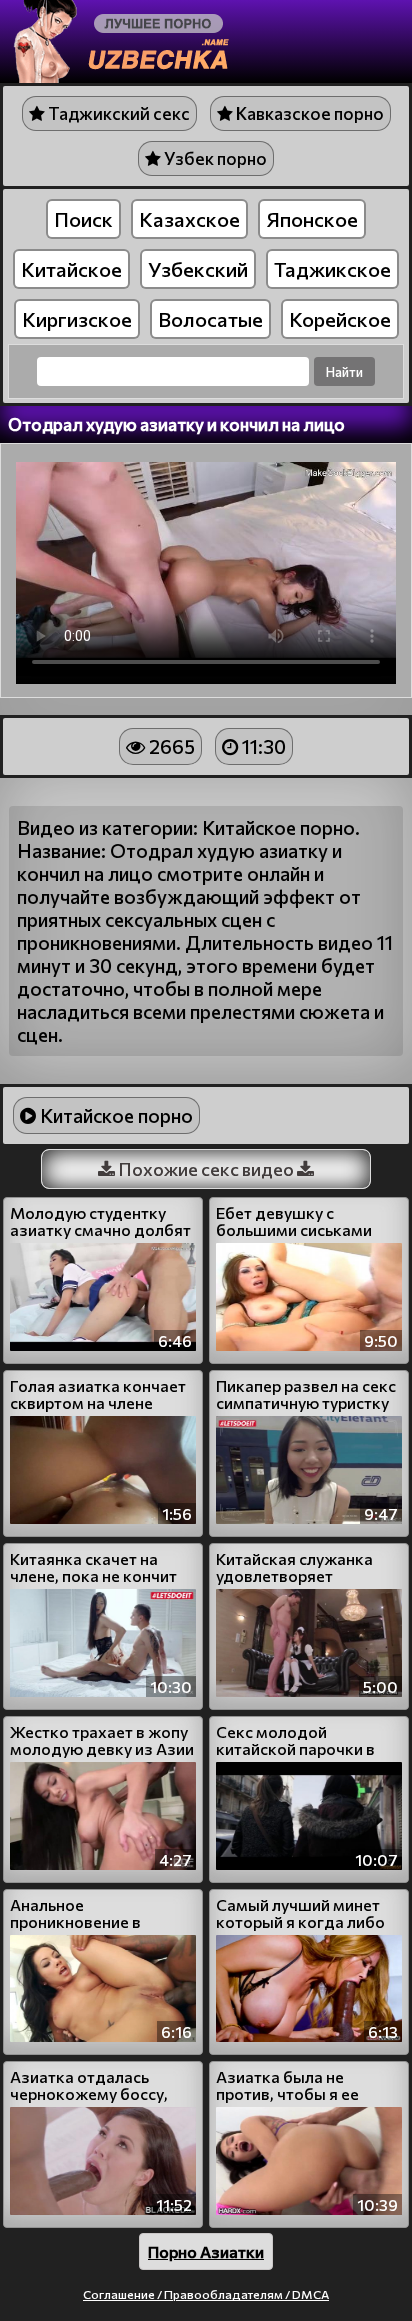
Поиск (83, 219)
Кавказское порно (308, 113)
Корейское (340, 319)
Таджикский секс (117, 113)
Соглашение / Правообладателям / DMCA (206, 2294)
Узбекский (198, 269)
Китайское (71, 269)
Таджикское (332, 269)
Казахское (189, 219)
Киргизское (77, 319)
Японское (312, 219)
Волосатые (210, 319)
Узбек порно (214, 158)
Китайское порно (114, 1115)
